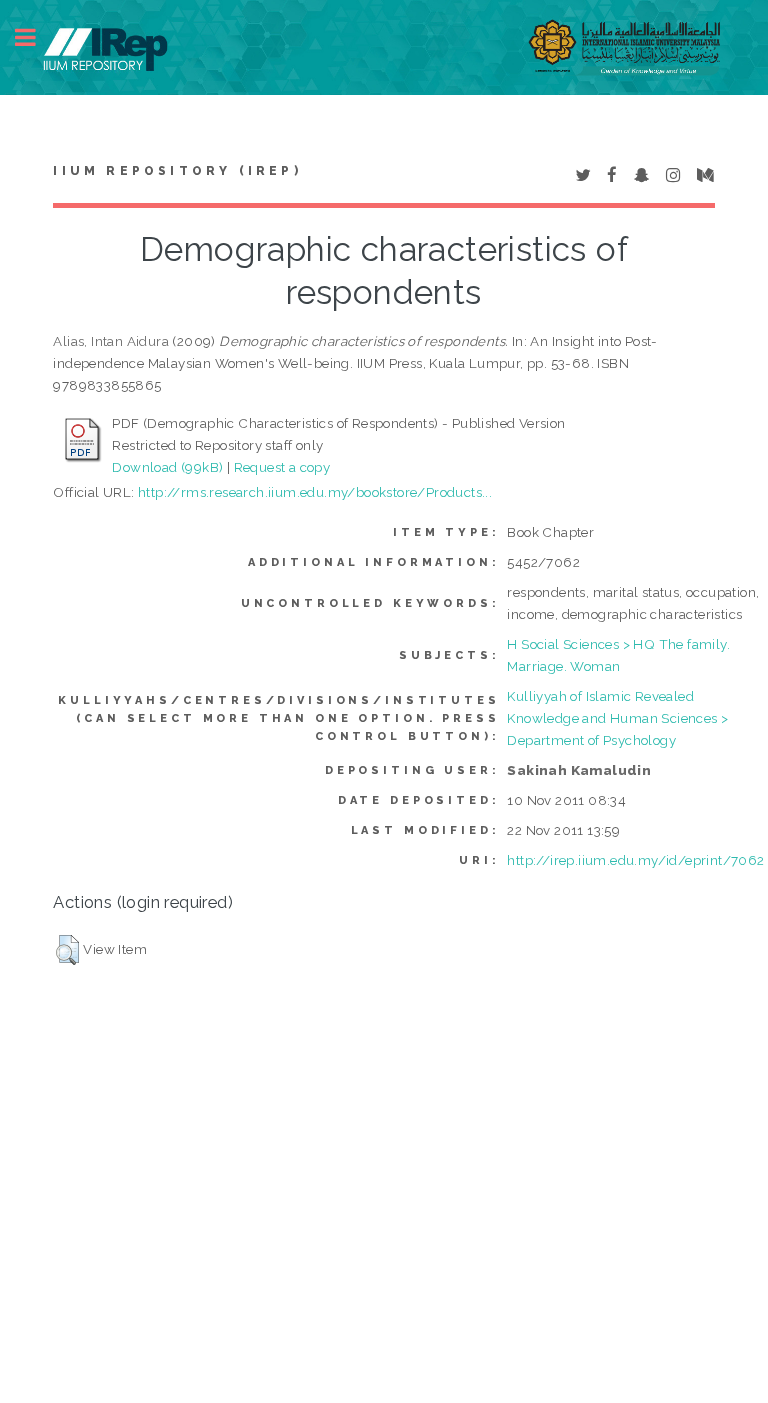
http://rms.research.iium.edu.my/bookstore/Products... (315, 492)
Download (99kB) (167, 467)
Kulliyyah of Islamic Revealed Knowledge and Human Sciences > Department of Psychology (617, 718)
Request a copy (282, 467)
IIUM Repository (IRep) (177, 171)
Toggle (36, 37)
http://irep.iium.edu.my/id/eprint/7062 (635, 860)
